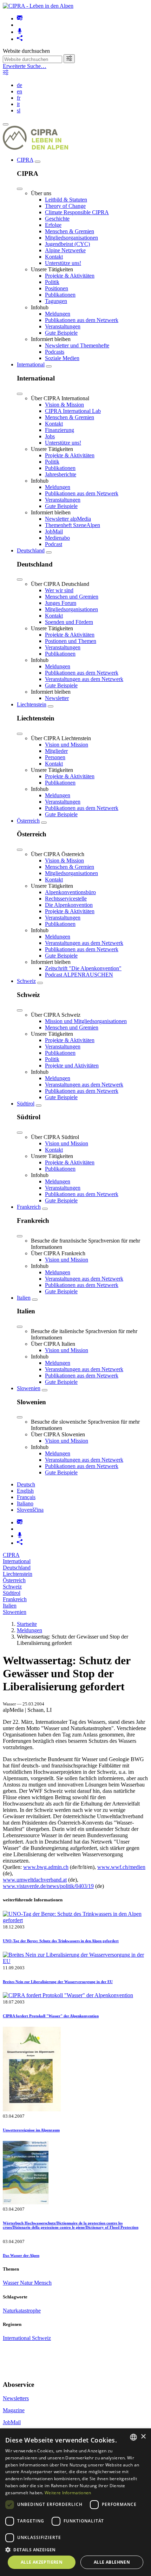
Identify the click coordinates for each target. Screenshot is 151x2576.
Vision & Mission (64, 405)
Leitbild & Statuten (66, 200)
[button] (75, 2549)
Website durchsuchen (26, 51)
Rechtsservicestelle (66, 899)
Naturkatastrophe (22, 2311)
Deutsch (26, 1484)
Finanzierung (60, 430)
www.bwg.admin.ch (46, 1867)
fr (19, 98)
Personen (55, 757)
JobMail (54, 531)
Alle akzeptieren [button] (42, 2562)
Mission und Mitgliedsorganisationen (86, 1021)
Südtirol (26, 1104)
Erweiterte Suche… (25, 66)
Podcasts (55, 352)
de (19, 85)
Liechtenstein (32, 704)
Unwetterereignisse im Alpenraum (31, 2130)
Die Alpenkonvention (69, 905)
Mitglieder (56, 751)
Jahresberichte (61, 474)
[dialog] (75, 2502)
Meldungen (58, 314)
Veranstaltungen (63, 326)
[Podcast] (20, 32)
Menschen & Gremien (70, 231)
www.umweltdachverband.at (35, 1880)
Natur (27, 2283)
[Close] (20, 189)
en (19, 91)
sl (19, 110)
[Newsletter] (20, 18)
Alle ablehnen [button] (112, 2562)
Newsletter (57, 698)
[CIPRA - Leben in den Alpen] (38, 6)
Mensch (43, 2283)
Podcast (54, 544)
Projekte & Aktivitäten (70, 276)
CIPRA (25, 160)
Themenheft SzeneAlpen (73, 525)
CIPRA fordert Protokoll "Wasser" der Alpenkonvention (51, 2016)
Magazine (14, 2410)
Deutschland (31, 550)
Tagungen (56, 301)
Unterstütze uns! (63, 263)
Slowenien (29, 1388)
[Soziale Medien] (20, 39)
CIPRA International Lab (73, 411)
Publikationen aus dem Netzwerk (82, 320)
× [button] (143, 2437)
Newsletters (16, 2398)
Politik (52, 282)
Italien (24, 1298)
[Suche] (69, 59)
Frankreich (29, 1207)
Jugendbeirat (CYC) (67, 244)
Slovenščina (30, 1510)
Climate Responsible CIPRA (77, 212)
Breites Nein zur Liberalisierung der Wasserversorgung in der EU (58, 1982)
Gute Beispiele (61, 333)
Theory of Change (65, 206)
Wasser (11, 2283)
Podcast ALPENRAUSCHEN (79, 975)
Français (26, 1497)
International (31, 364)
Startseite (27, 1624)
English (25, 1491)
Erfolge (53, 225)
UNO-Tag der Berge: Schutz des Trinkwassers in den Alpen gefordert (61, 1941)
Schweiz (26, 981)
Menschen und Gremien (72, 597)
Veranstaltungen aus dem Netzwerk (84, 679)
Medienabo (57, 538)
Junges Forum (61, 603)
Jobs (50, 436)
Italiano (25, 1503)
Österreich (28, 821)
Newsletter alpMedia (68, 519)
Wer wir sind (59, 590)
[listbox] (133, 2437)
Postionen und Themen (71, 641)
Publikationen (60, 295)
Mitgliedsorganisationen (71, 238)
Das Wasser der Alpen (21, 2255)
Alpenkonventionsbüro (70, 892)
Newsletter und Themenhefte (77, 345)
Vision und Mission (67, 745)
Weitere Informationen (68, 2493)
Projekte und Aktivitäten (72, 1066)
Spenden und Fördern (69, 622)
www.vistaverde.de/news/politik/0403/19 (48, 1886)
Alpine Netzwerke (65, 250)
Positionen (57, 288)
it (18, 104)
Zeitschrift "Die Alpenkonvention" (83, 968)
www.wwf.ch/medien (121, 1867)
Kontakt (54, 257)
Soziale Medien (62, 358)
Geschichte (57, 219)
